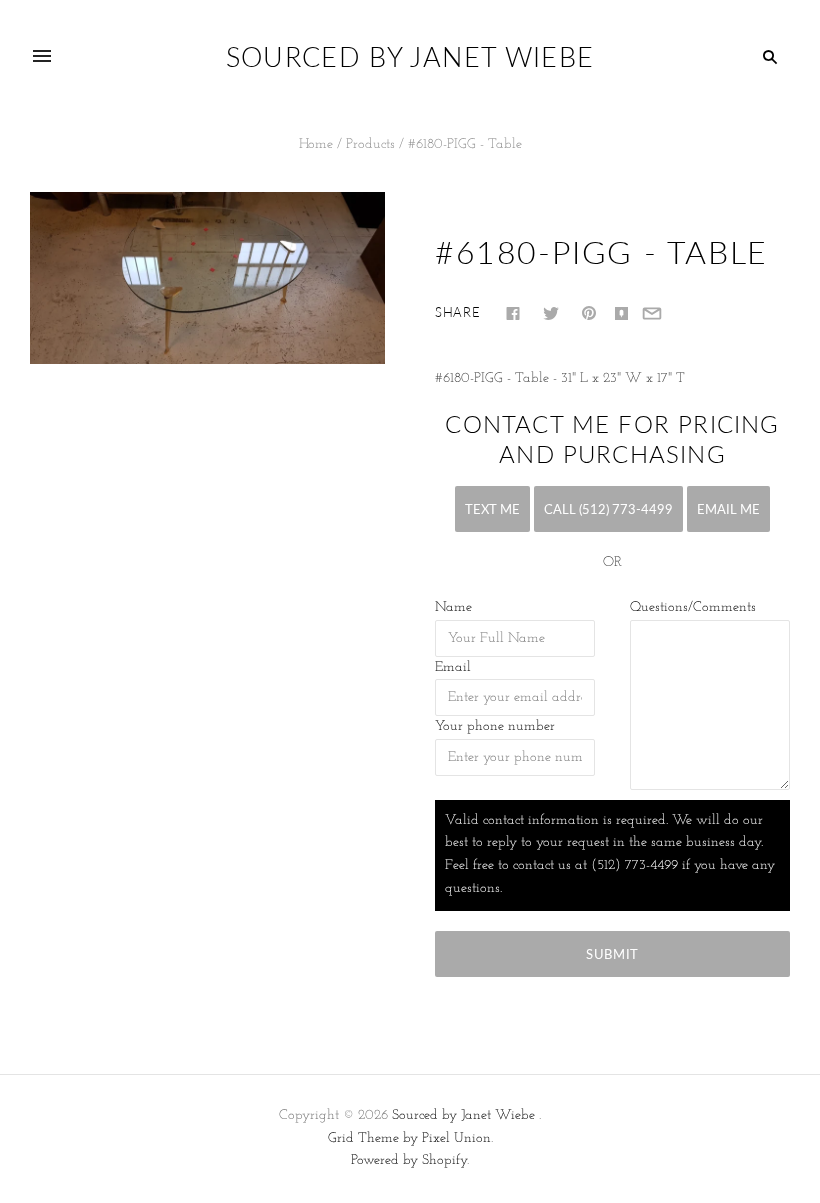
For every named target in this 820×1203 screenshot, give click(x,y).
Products (370, 144)
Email (453, 667)
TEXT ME (492, 509)
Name (453, 607)
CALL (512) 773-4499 (608, 509)
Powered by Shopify (409, 1160)
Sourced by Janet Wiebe (463, 1115)
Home (316, 144)
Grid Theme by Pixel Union (409, 1138)
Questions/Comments (693, 607)
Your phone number (495, 726)
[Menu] (42, 57)
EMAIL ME (728, 509)
